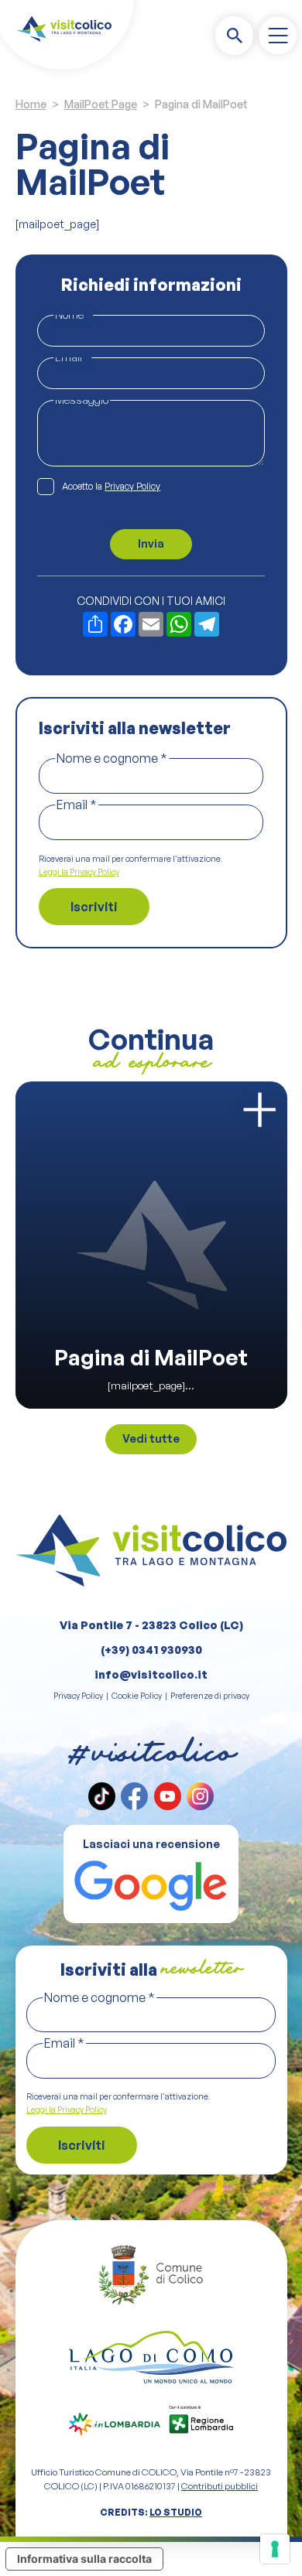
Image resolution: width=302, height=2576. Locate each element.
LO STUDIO (176, 2512)
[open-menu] (278, 36)
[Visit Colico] (64, 29)
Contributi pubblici (220, 2486)
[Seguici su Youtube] (168, 1796)
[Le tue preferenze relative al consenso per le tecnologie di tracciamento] (275, 2549)
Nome (73, 314)
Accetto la (111, 486)
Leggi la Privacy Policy (79, 872)
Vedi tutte (151, 1438)
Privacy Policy (132, 486)
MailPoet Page (101, 104)
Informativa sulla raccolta (84, 2559)
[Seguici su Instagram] (200, 1796)
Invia (151, 543)
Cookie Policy (137, 1696)
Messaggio (82, 400)
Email (72, 357)
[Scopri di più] (259, 1110)
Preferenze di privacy (210, 1696)
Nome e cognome (112, 758)
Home (31, 104)
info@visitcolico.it (151, 1674)
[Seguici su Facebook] (134, 1796)
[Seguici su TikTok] (102, 1796)
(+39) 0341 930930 (151, 1650)
